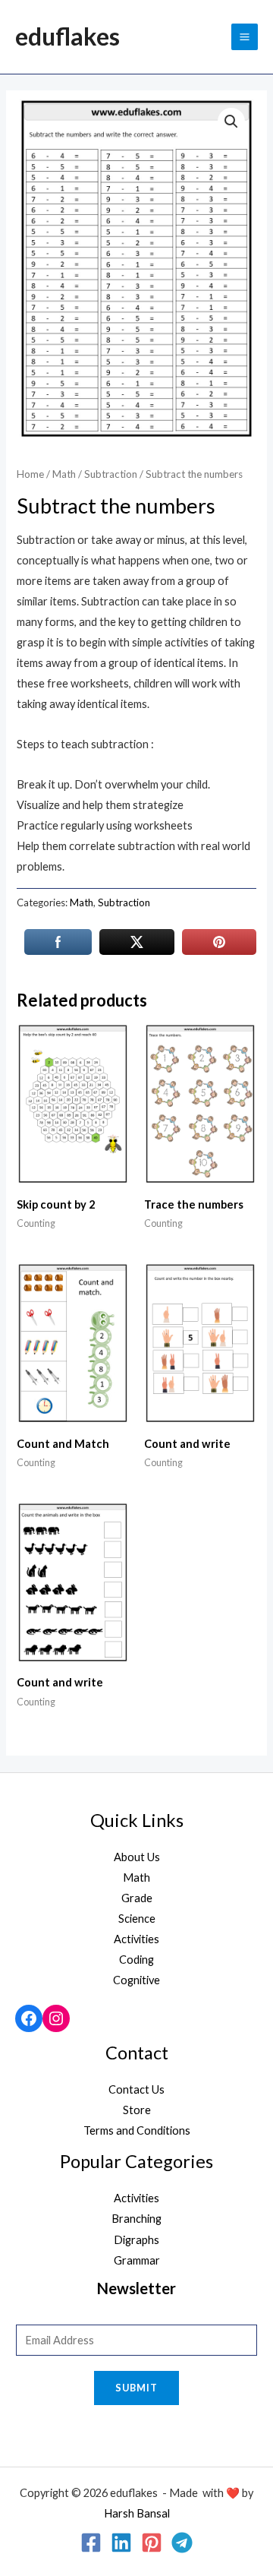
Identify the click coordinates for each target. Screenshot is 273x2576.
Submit (136, 2388)
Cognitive (136, 1980)
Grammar (137, 2260)
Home (30, 474)
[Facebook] (29, 2018)
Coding (136, 1960)
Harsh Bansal (137, 2513)
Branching (136, 2219)
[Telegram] (182, 2543)
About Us (137, 1857)
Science (137, 1919)
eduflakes (67, 36)
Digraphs (136, 2240)
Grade (137, 1898)
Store (137, 2110)
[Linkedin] (121, 2543)
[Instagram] (56, 2018)
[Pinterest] (152, 2543)
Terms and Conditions (137, 2130)
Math (64, 474)
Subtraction (111, 474)
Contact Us (136, 2089)
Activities (136, 1939)
